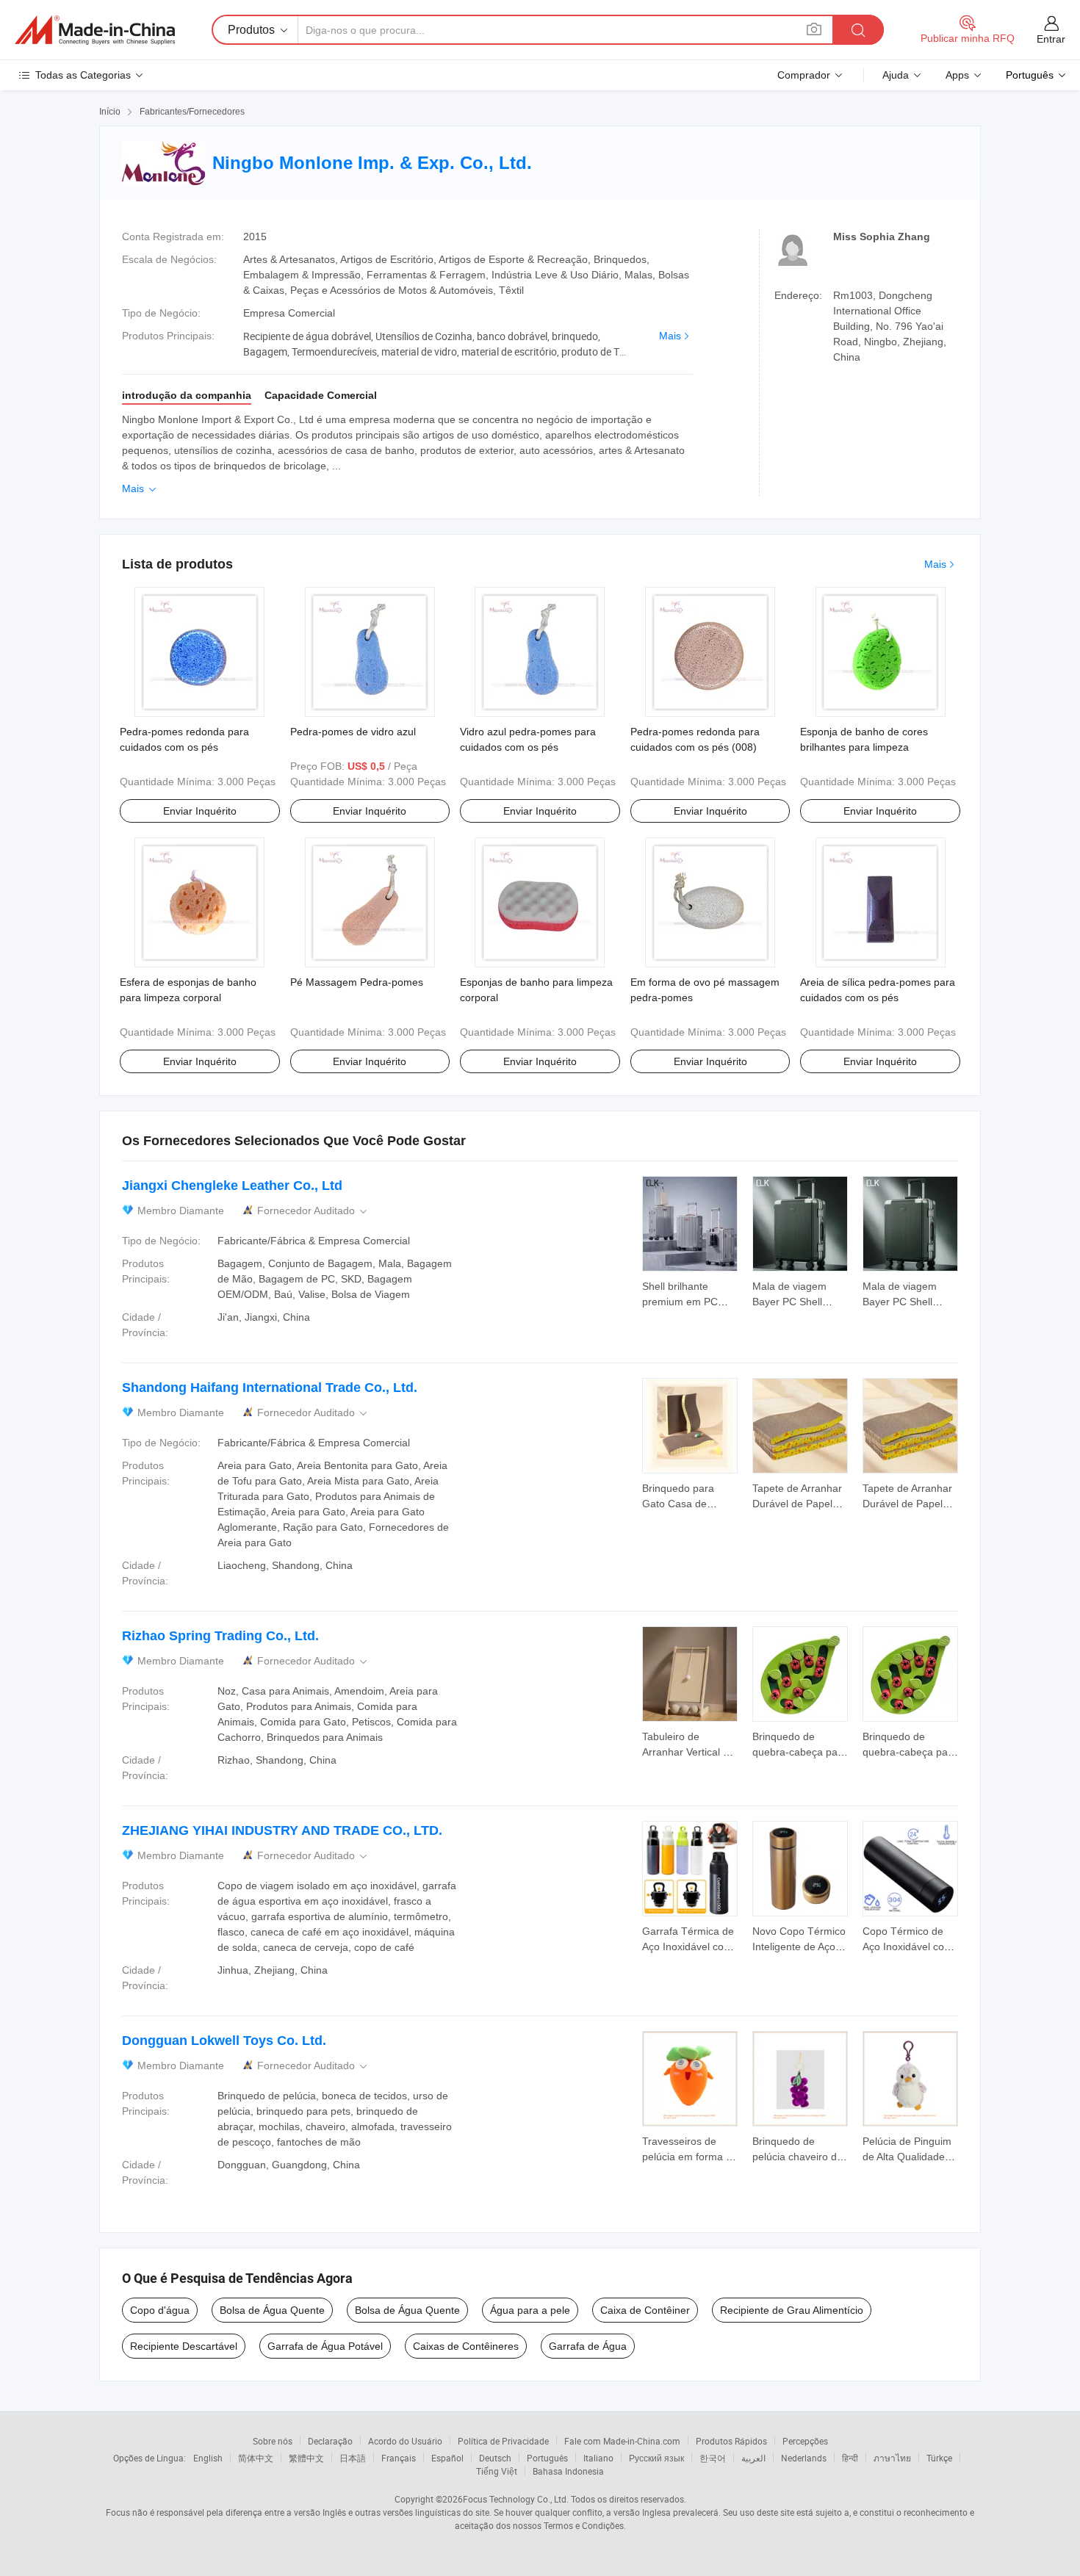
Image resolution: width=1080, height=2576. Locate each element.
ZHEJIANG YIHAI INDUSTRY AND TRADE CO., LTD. (282, 1830)
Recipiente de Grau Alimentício (792, 2310)
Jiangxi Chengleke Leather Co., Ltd (232, 1186)
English (208, 2458)
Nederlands (804, 2458)
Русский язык (656, 2458)
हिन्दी (850, 2458)
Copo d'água (160, 2310)
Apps (957, 75)
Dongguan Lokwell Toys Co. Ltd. (224, 2041)
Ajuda (896, 75)
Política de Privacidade (503, 2441)
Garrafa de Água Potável (325, 2346)
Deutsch (495, 2458)
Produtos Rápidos (731, 2441)
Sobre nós (273, 2441)
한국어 (713, 2458)
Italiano (598, 2458)
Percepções (805, 2441)
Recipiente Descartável (184, 2346)
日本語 (353, 2458)
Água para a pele (530, 2310)
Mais (670, 336)
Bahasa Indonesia (568, 2471)
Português (547, 2458)
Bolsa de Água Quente (272, 2310)
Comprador (804, 75)
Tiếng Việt (497, 2471)
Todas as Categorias (83, 75)
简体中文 (256, 2458)
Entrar (1051, 39)
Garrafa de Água (588, 2346)
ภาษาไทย (892, 2458)
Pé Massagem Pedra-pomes (357, 982)
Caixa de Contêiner (645, 2310)
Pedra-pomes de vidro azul (353, 732)
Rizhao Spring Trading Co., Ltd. (220, 1636)
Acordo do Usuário (405, 2441)
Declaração (330, 2441)
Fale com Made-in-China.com (622, 2441)
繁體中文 (306, 2458)
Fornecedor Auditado (313, 1211)
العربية (753, 2458)
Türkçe (939, 2458)
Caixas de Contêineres (466, 2346)
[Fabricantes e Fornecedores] (95, 30)
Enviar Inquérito (200, 811)
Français (399, 2458)
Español (447, 2458)
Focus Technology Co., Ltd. (516, 2499)
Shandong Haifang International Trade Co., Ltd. (270, 1388)
